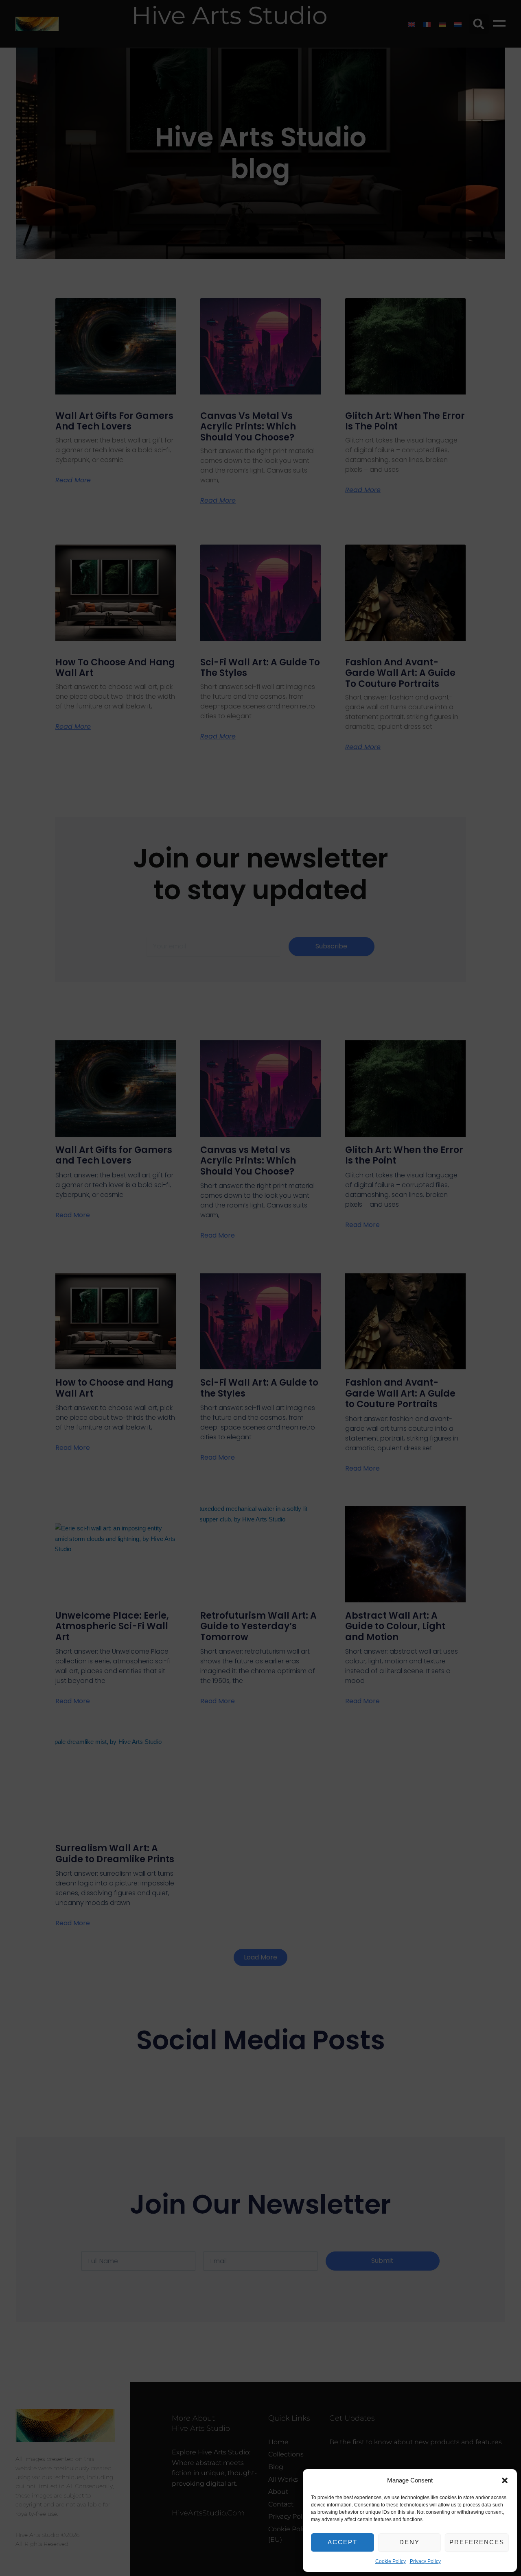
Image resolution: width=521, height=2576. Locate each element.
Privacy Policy (425, 2561)
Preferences (477, 2542)
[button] (505, 2480)
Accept (343, 2542)
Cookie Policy (391, 2561)
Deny (409, 2542)
